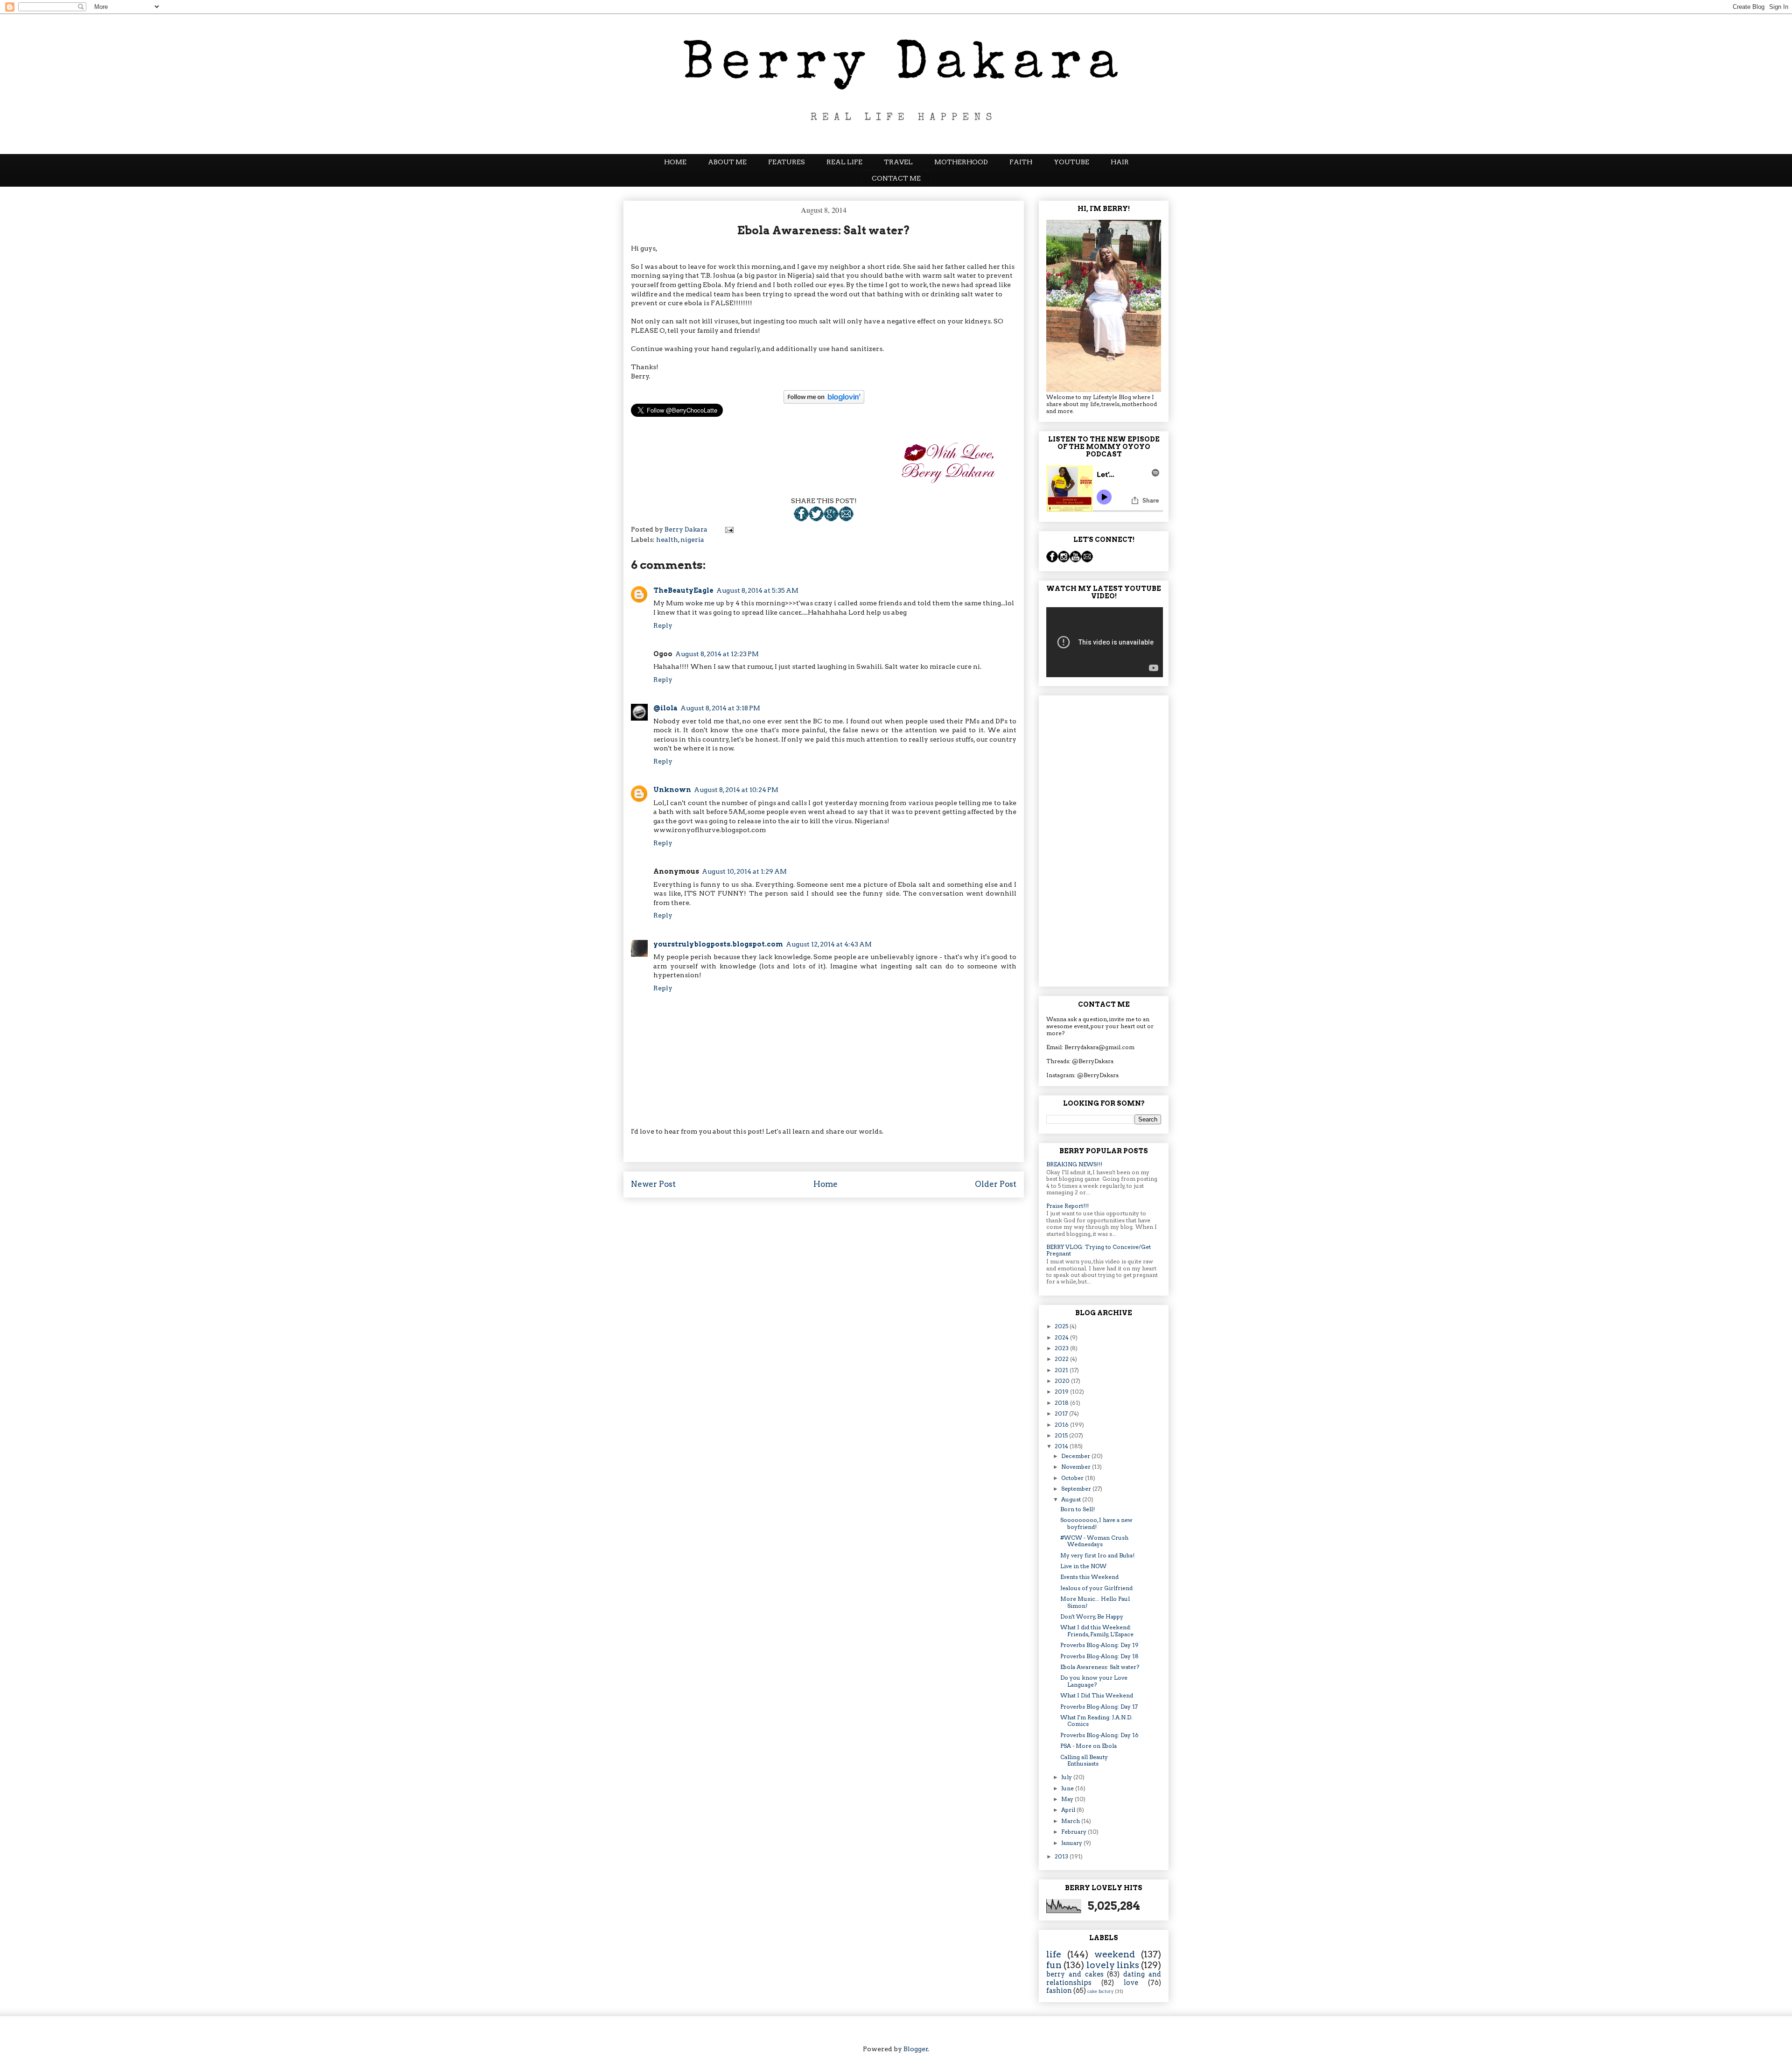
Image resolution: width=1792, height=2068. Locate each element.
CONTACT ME (896, 178)
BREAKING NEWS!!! (1074, 1164)
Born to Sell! (1078, 1509)
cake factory (1101, 1991)
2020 (1063, 1381)
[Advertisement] (1104, 839)
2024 (1062, 1337)
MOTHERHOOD (961, 162)
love (1131, 1983)
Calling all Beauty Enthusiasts (1084, 1760)
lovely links (1113, 1965)
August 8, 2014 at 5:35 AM (757, 590)
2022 (1062, 1359)
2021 (1062, 1370)
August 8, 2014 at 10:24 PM (736, 790)
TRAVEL (898, 162)
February (1074, 1832)
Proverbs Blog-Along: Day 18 (1099, 1656)
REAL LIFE (844, 162)
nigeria (692, 540)
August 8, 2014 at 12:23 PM (717, 654)
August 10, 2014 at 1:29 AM (744, 871)
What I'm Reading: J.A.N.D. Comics (1096, 1721)
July (1067, 1777)
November (1077, 1467)
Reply (663, 625)
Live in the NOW (1083, 1566)
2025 (1062, 1326)
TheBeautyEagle (683, 590)
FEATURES (787, 162)
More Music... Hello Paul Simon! (1095, 1602)
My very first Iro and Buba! (1097, 1555)
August (1072, 1499)
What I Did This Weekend (1097, 1695)
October (1073, 1478)
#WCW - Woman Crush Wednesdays (1094, 1541)
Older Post (996, 1184)
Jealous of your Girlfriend (1096, 1588)
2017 (1062, 1413)
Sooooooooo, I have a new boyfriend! (1096, 1523)
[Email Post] (846, 519)
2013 (1062, 1856)
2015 (1062, 1435)
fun (1054, 1965)
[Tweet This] (816, 519)
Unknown (672, 790)
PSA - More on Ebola (1088, 1746)
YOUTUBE (1071, 162)
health (667, 540)
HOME (675, 162)
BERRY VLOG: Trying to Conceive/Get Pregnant (1099, 1250)
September (1077, 1489)
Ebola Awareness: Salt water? (1100, 1667)
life (1054, 1954)
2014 (1062, 1446)
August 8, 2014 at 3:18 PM (720, 708)
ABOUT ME (727, 162)
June (1068, 1788)
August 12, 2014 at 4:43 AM (829, 944)
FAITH (1021, 162)
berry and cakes (1075, 1974)
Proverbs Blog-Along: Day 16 (1099, 1735)
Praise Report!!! (1067, 1206)
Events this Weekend (1089, 1577)
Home (826, 1184)
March (1071, 1821)
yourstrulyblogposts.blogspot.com (718, 944)
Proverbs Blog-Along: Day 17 (1099, 1707)
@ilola (665, 708)
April (1069, 1810)
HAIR (1120, 162)
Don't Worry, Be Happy (1092, 1616)
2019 (1062, 1392)
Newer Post (653, 1184)
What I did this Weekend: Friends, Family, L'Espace (1097, 1630)
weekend (1115, 1954)
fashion (1059, 1991)
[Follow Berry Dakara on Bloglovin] (824, 397)
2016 (1062, 1425)
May (1068, 1799)
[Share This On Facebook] (801, 519)
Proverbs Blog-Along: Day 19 (1099, 1645)
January (1072, 1843)
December (1076, 1456)
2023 (1062, 1348)
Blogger (916, 2049)
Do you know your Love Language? (1094, 1681)
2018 (1062, 1403)
